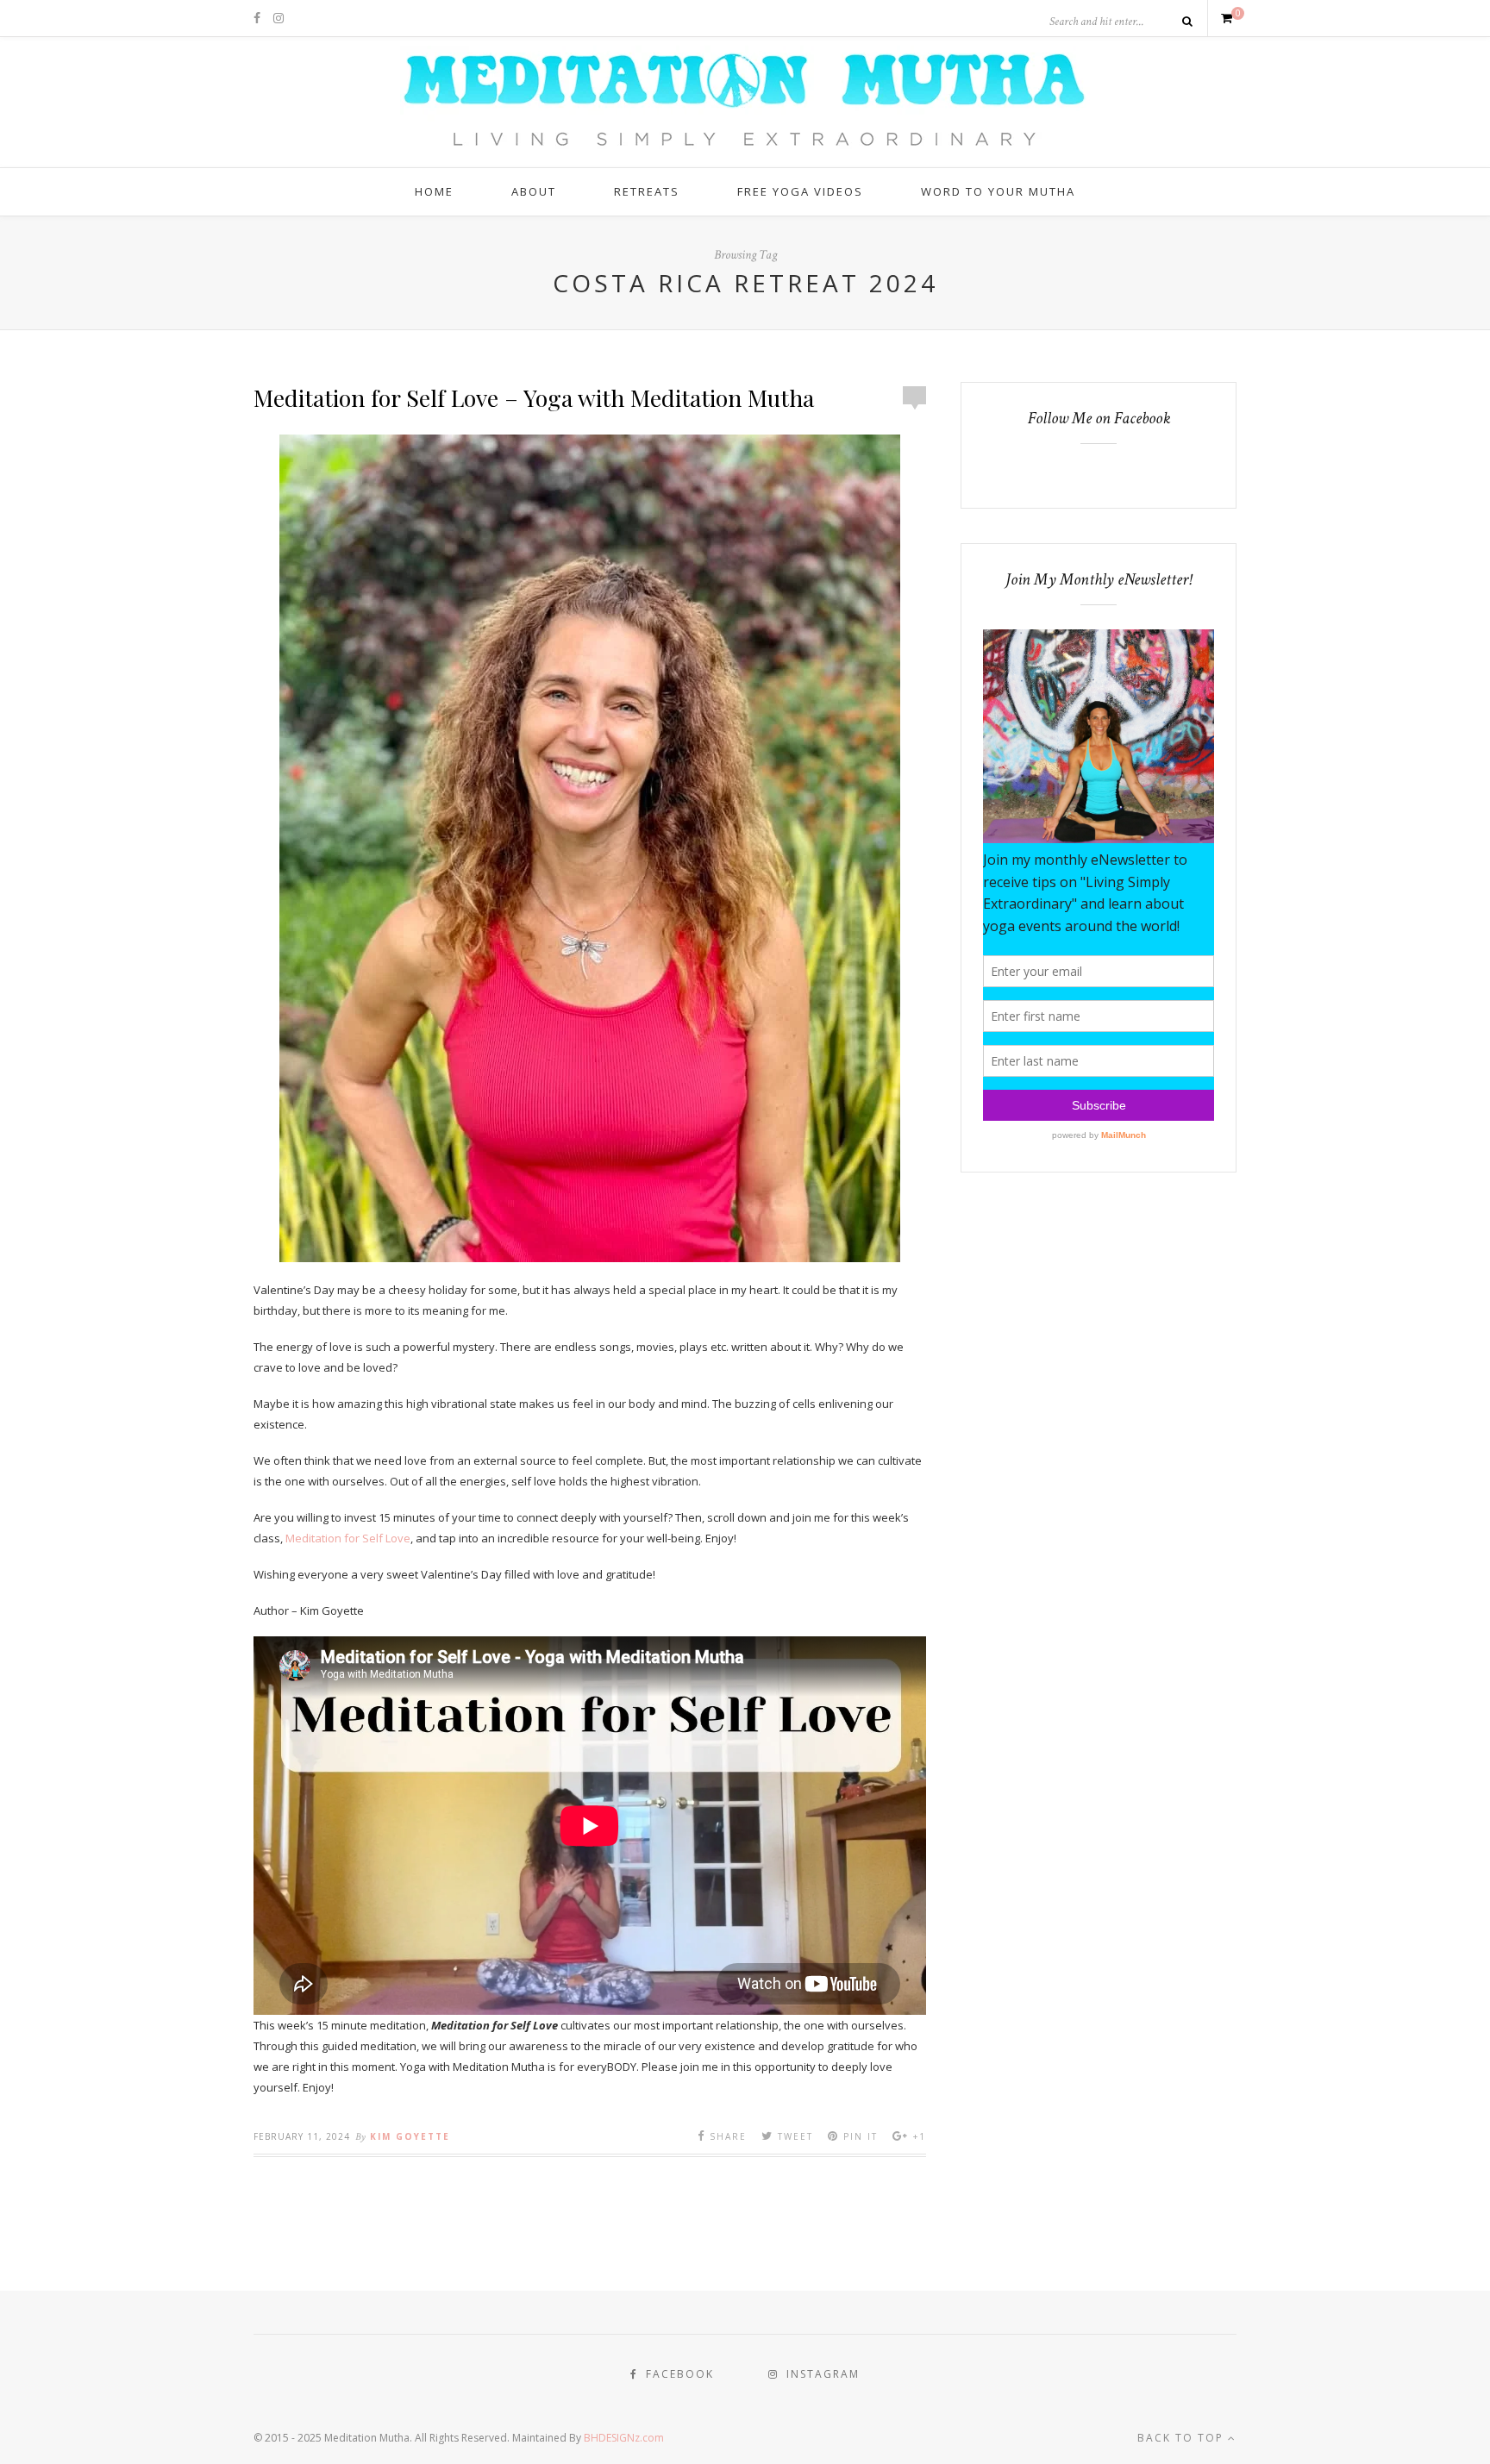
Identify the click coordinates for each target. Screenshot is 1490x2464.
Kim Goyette (410, 2136)
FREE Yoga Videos (800, 191)
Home (434, 191)
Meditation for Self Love (348, 1538)
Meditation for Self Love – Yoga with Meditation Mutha (534, 397)
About (534, 191)
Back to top (1183, 2438)
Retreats (647, 191)
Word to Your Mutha (998, 191)
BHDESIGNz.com (624, 2438)
